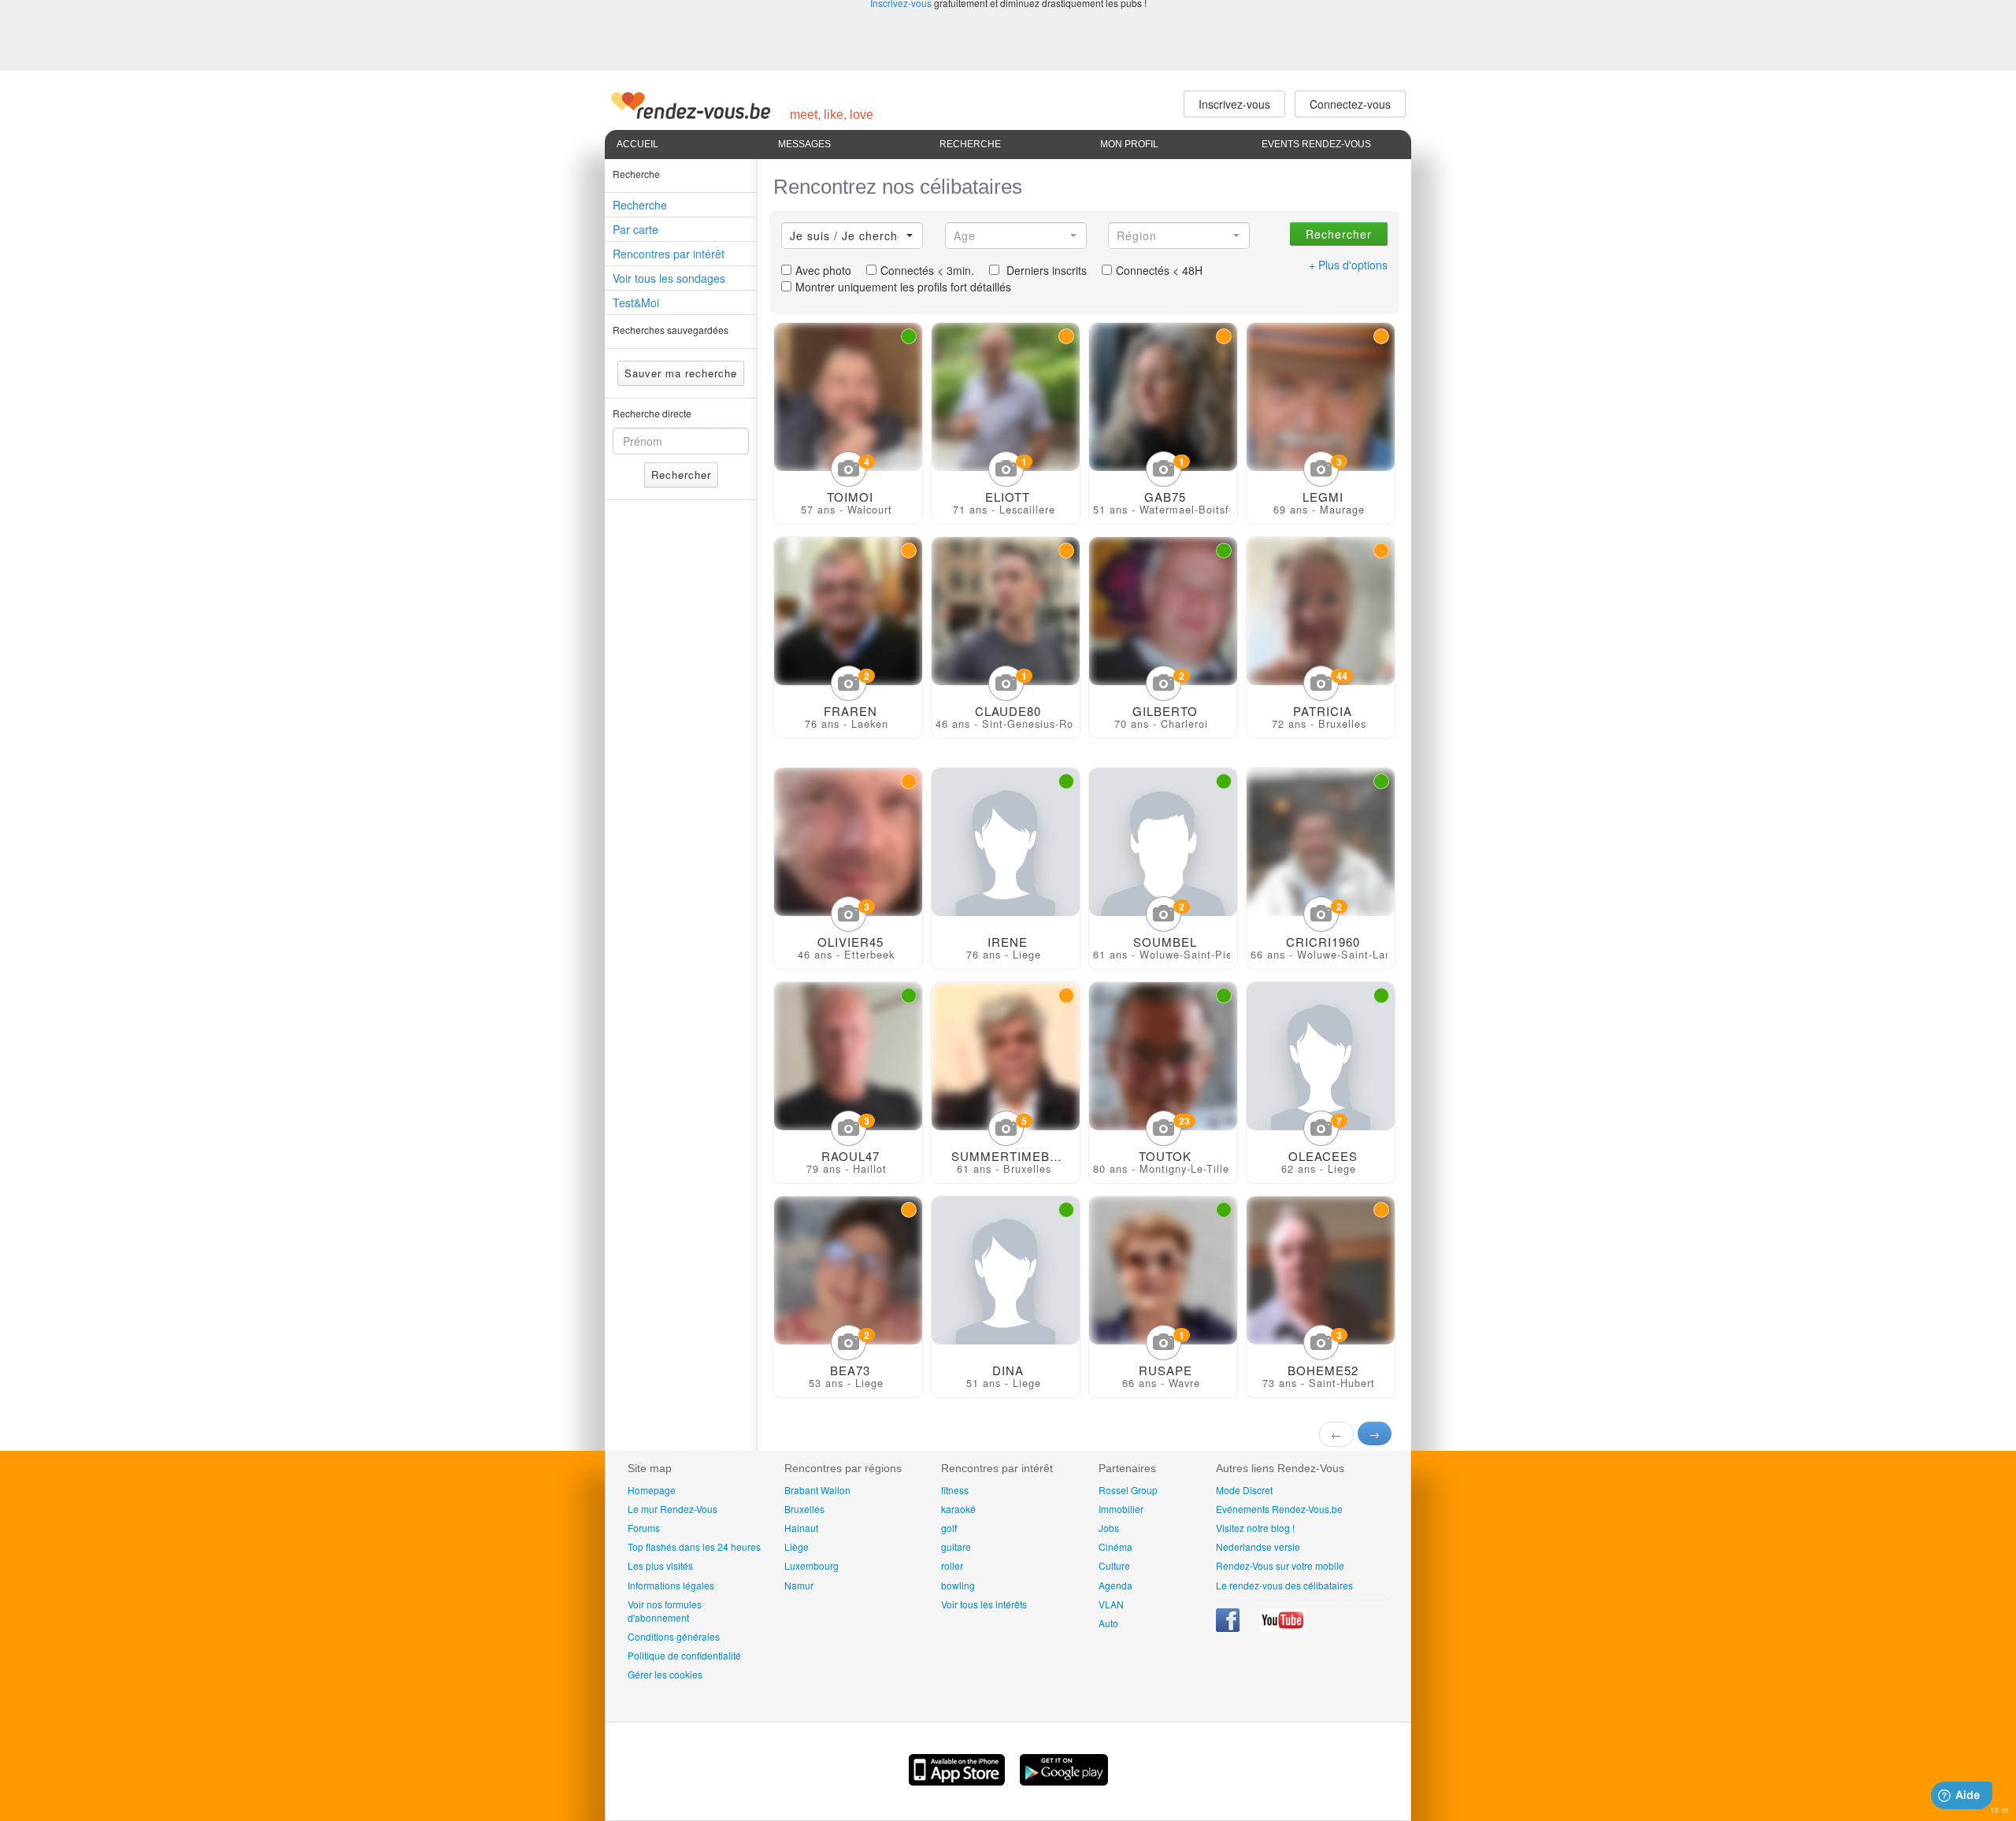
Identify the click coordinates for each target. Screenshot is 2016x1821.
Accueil (637, 144)
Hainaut (801, 1528)
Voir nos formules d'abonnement (665, 1611)
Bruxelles (804, 1509)
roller (952, 1565)
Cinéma (1115, 1547)
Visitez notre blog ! (1255, 1528)
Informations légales (671, 1585)
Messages (804, 144)
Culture (1114, 1565)
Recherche (970, 144)
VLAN (1111, 1604)
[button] (852, 236)
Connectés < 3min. (927, 270)
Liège (797, 1547)
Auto (1108, 1623)
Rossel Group (1128, 1490)
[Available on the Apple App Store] (958, 1781)
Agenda (1115, 1585)
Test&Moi (636, 302)
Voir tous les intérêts (984, 1604)
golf (949, 1528)
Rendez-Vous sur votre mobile (1280, 1565)
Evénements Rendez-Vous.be (1279, 1509)
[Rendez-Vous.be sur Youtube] (1283, 1628)
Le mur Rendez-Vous (673, 1509)
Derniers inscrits (1045, 270)
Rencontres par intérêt (669, 254)
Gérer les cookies (665, 1674)
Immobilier (1121, 1509)
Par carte (636, 229)
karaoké (958, 1509)
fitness (955, 1490)
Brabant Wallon (817, 1490)
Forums (644, 1528)
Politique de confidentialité (684, 1655)
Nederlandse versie (1258, 1547)
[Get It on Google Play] (1064, 1781)
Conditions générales (674, 1636)
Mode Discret (1244, 1490)
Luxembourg (812, 1565)
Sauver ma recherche (681, 373)
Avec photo (823, 270)
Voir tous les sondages (669, 278)
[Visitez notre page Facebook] (1229, 1628)
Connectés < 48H (1159, 270)
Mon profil (1129, 144)
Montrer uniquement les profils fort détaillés (903, 287)
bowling (958, 1585)
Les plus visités (660, 1565)
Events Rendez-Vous (1316, 144)
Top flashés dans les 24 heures (694, 1547)
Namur (799, 1585)
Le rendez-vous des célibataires (1284, 1585)
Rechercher (681, 475)
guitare (956, 1547)
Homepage (652, 1490)
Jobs (1109, 1528)
